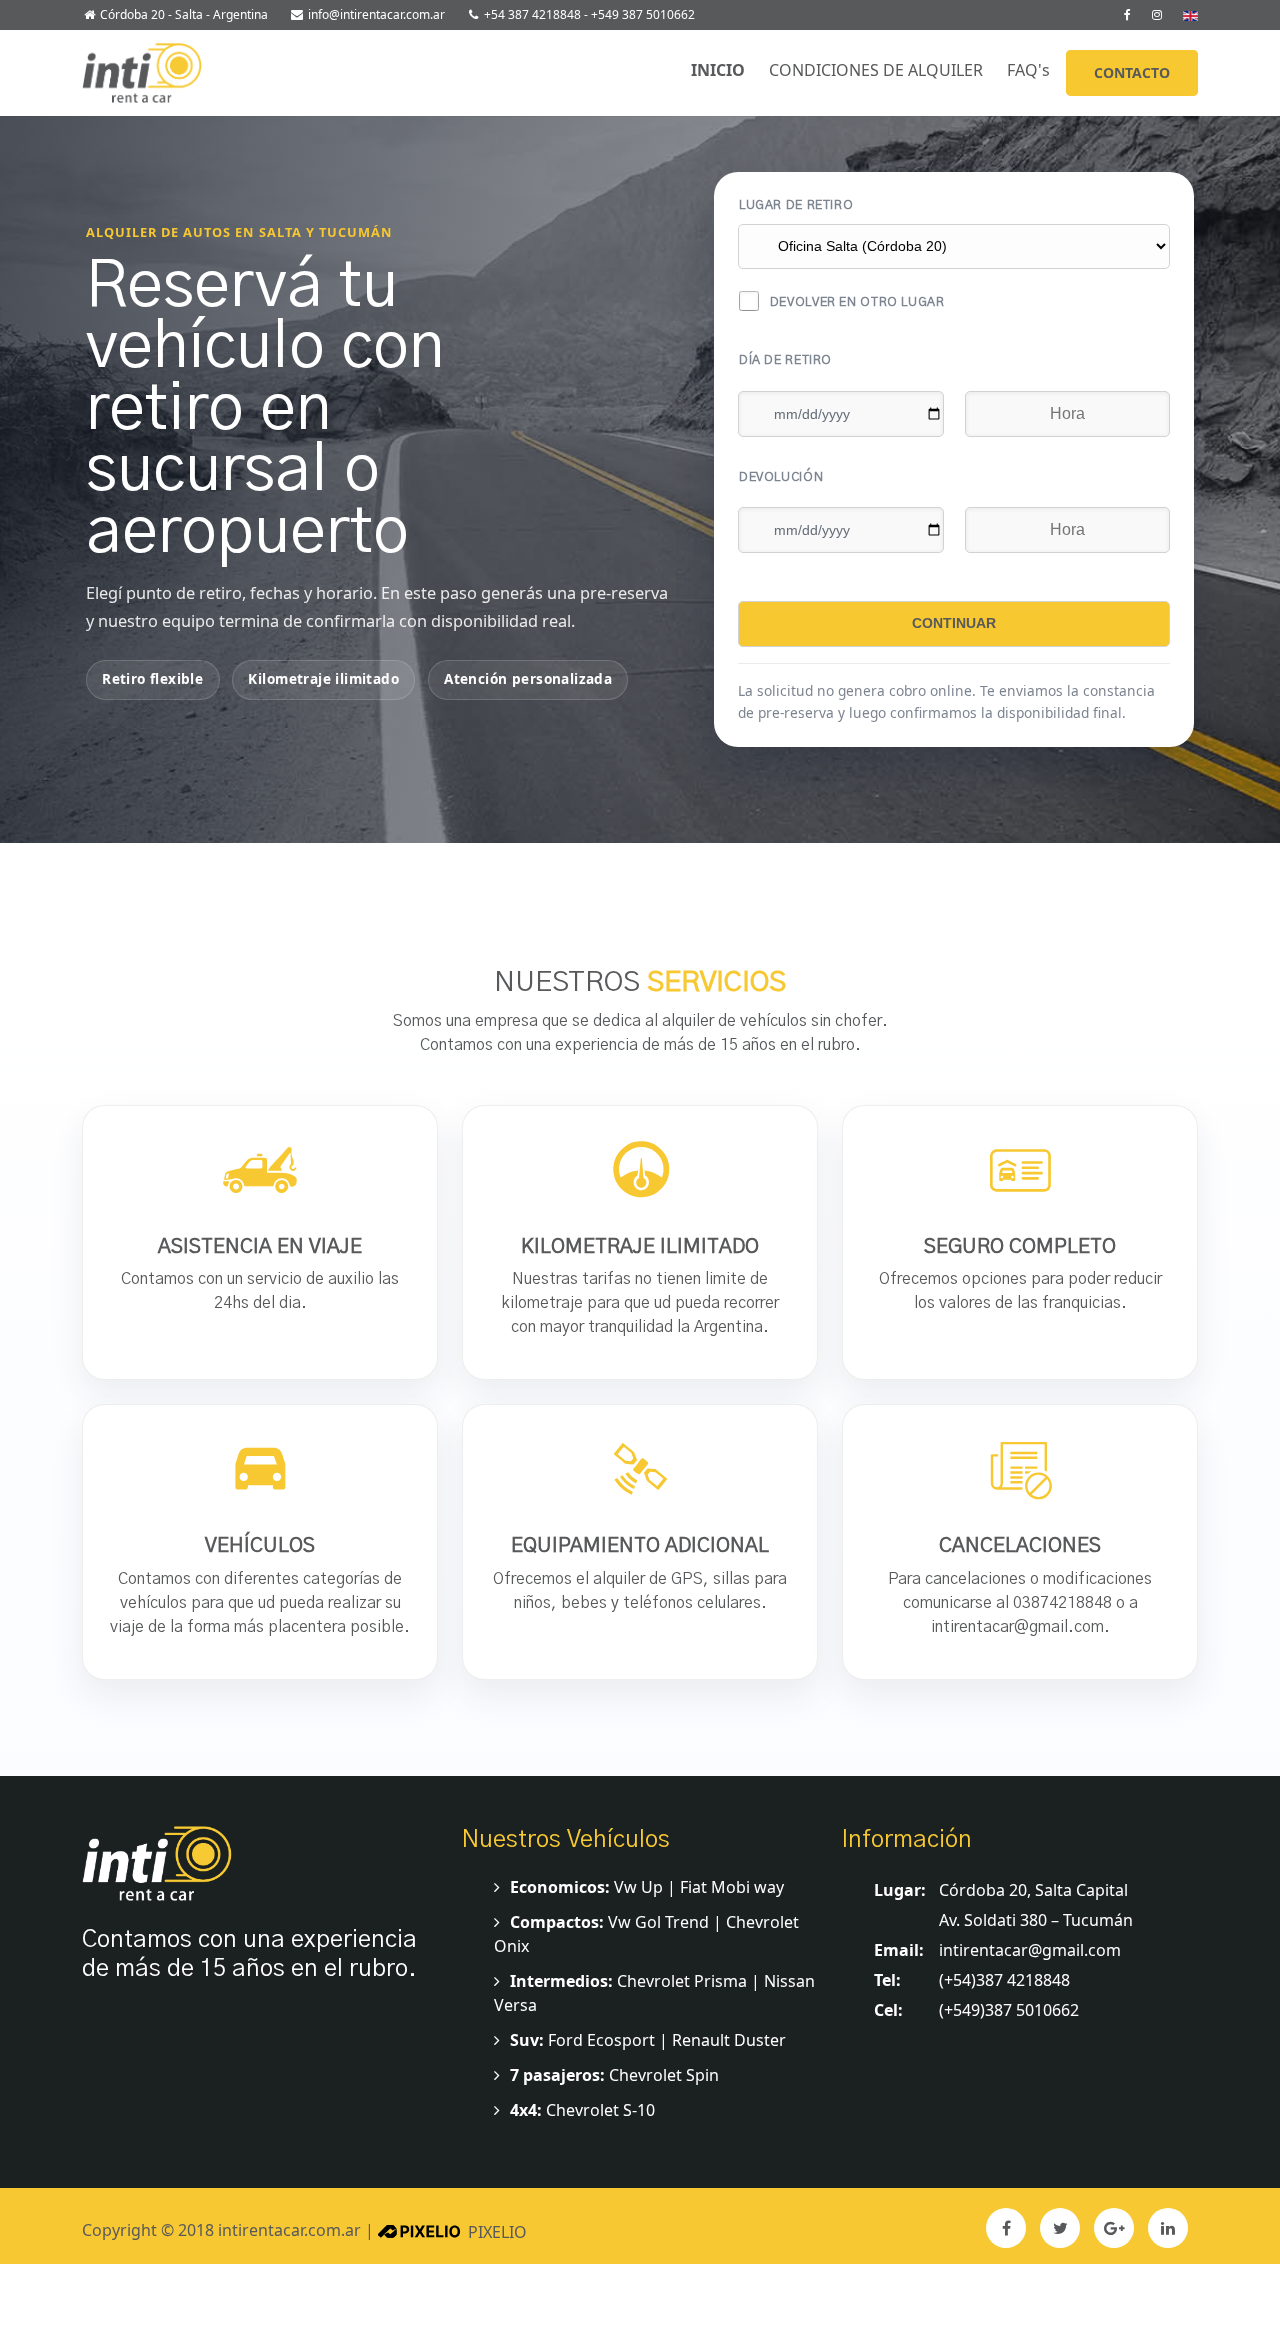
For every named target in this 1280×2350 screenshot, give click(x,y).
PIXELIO (497, 2232)
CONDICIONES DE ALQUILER (880, 70)
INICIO (722, 70)
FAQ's (1032, 70)
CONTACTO (1132, 72)
